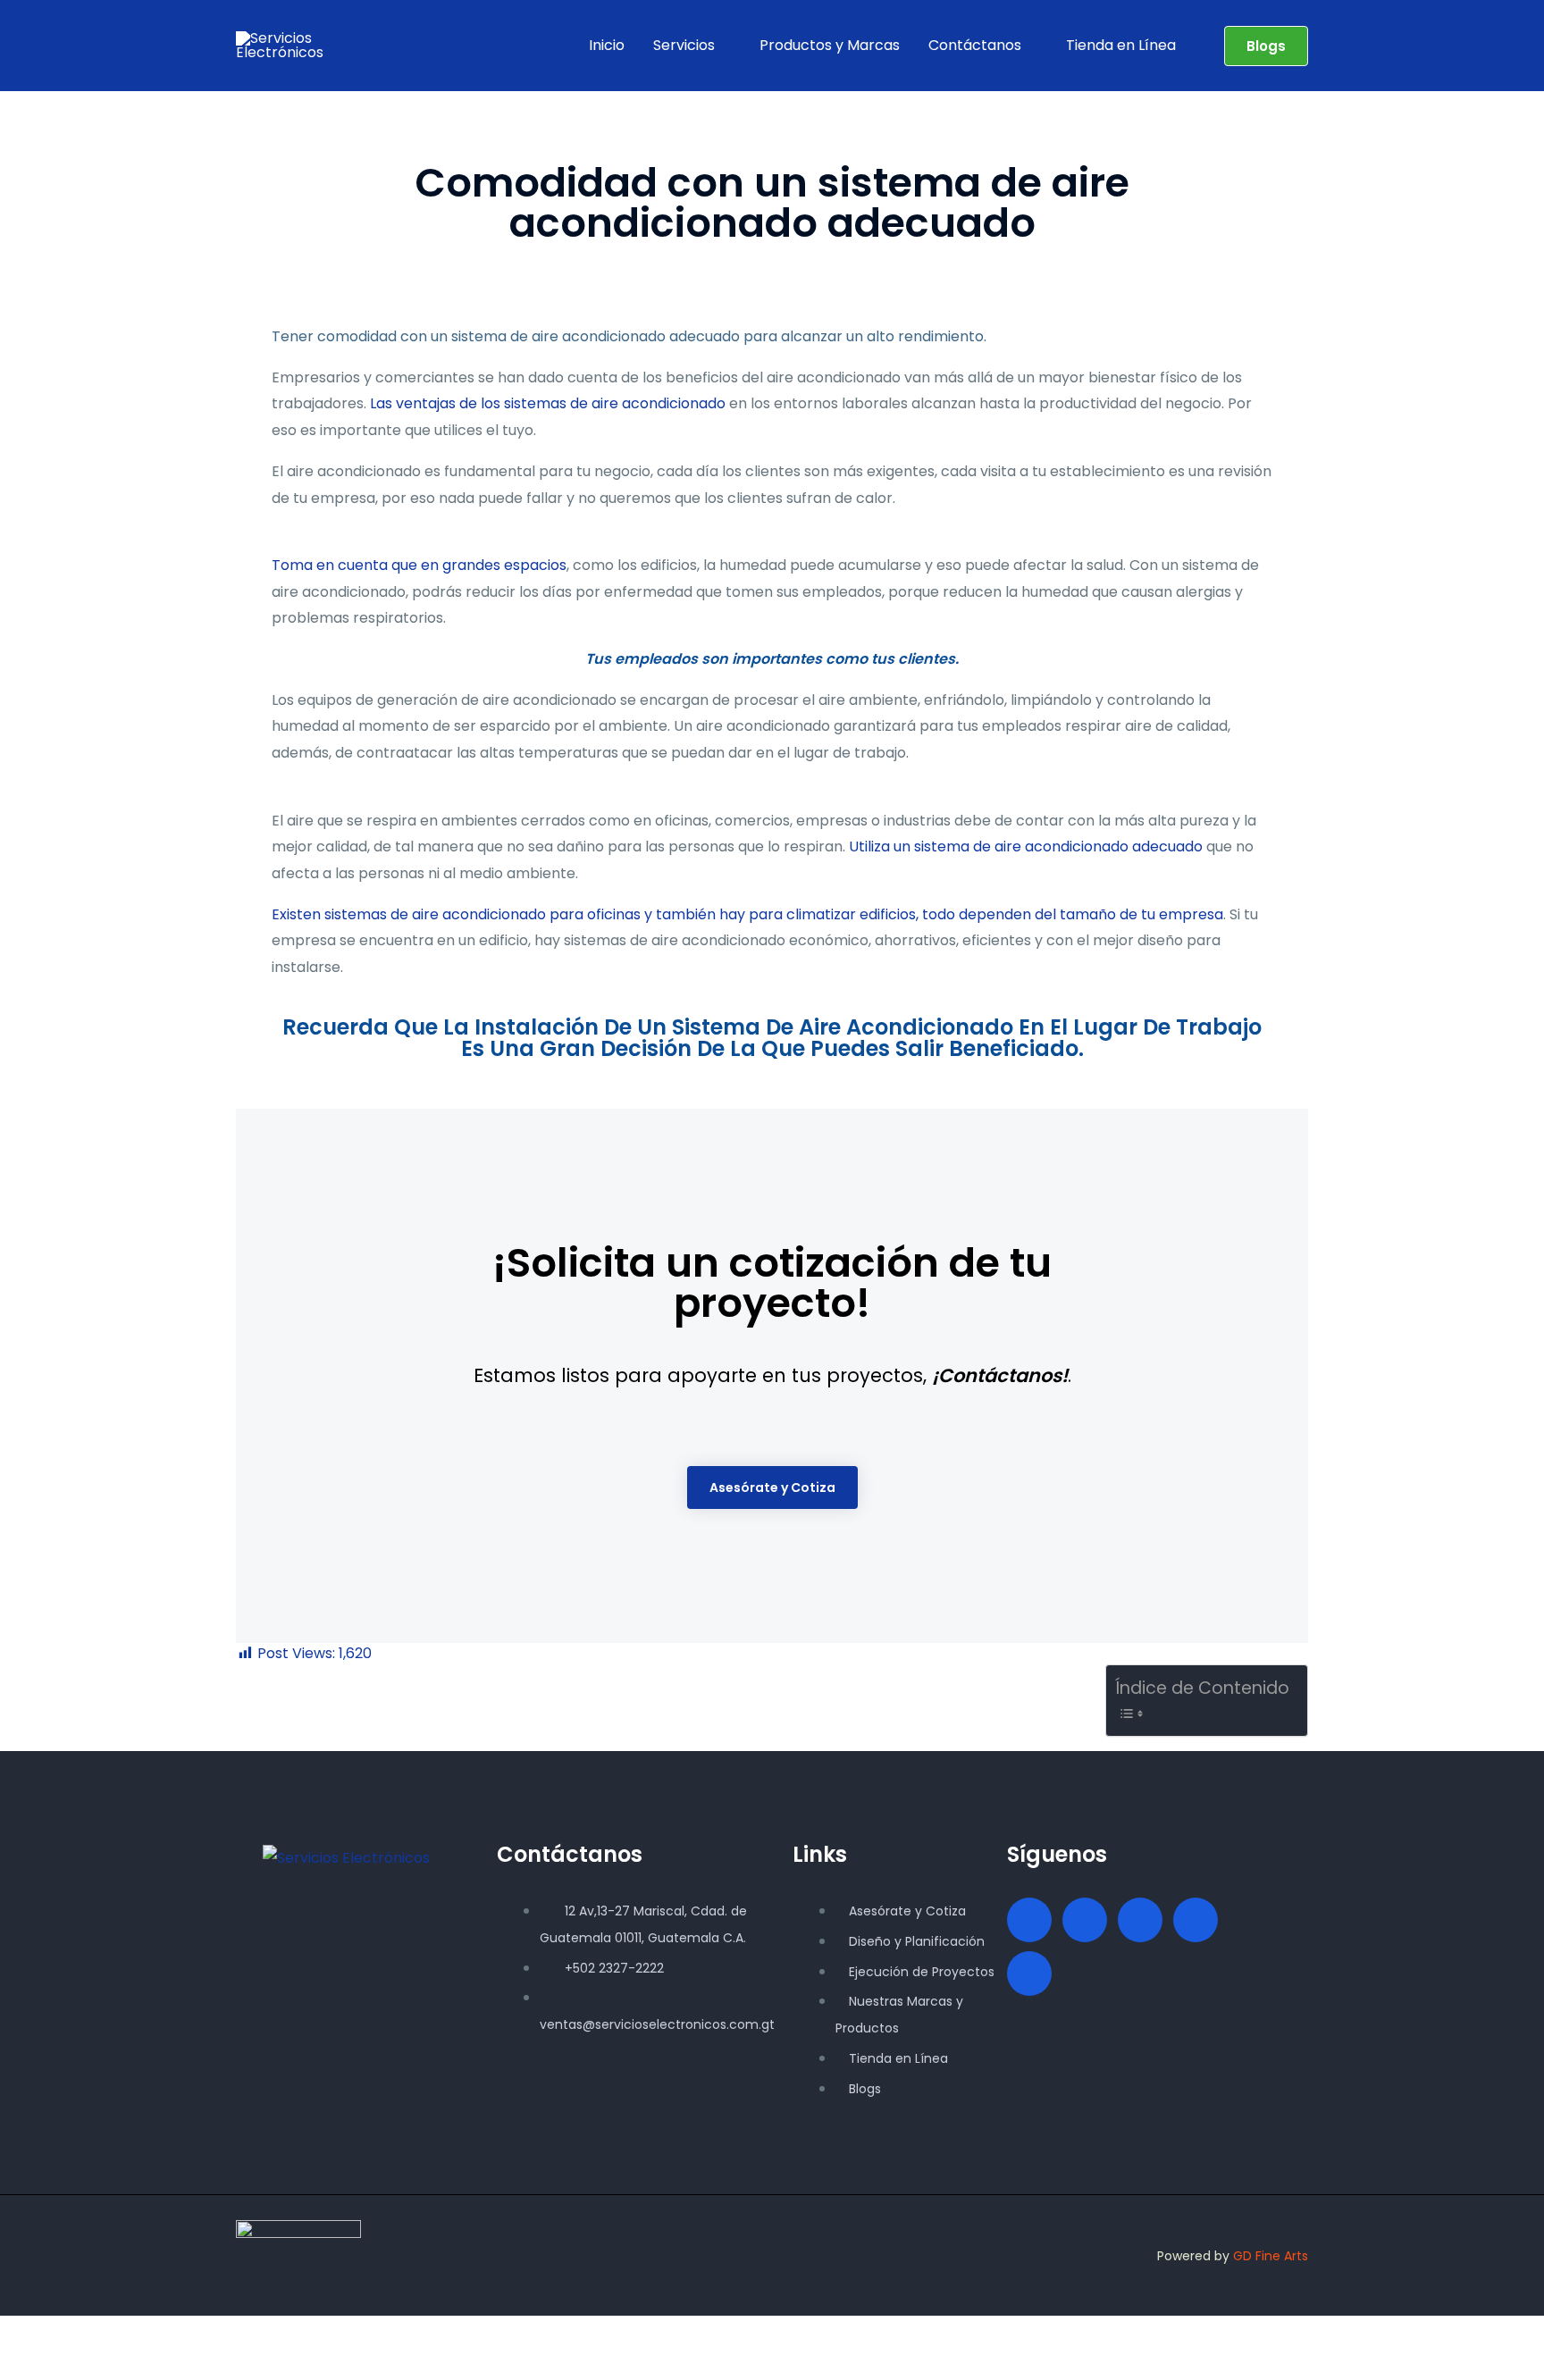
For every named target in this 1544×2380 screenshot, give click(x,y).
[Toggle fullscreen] (68, 2334)
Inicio (607, 45)
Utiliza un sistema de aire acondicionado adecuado (1026, 846)
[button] (1266, 46)
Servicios (684, 45)
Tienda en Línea (1121, 45)
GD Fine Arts (1271, 2256)
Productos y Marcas (830, 45)
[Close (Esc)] (161, 2334)
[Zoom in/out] (21, 2334)
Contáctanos (975, 45)
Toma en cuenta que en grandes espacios (419, 565)
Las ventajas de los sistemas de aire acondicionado (548, 403)
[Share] (114, 2334)
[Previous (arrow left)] (21, 2366)
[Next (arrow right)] (68, 2366)
